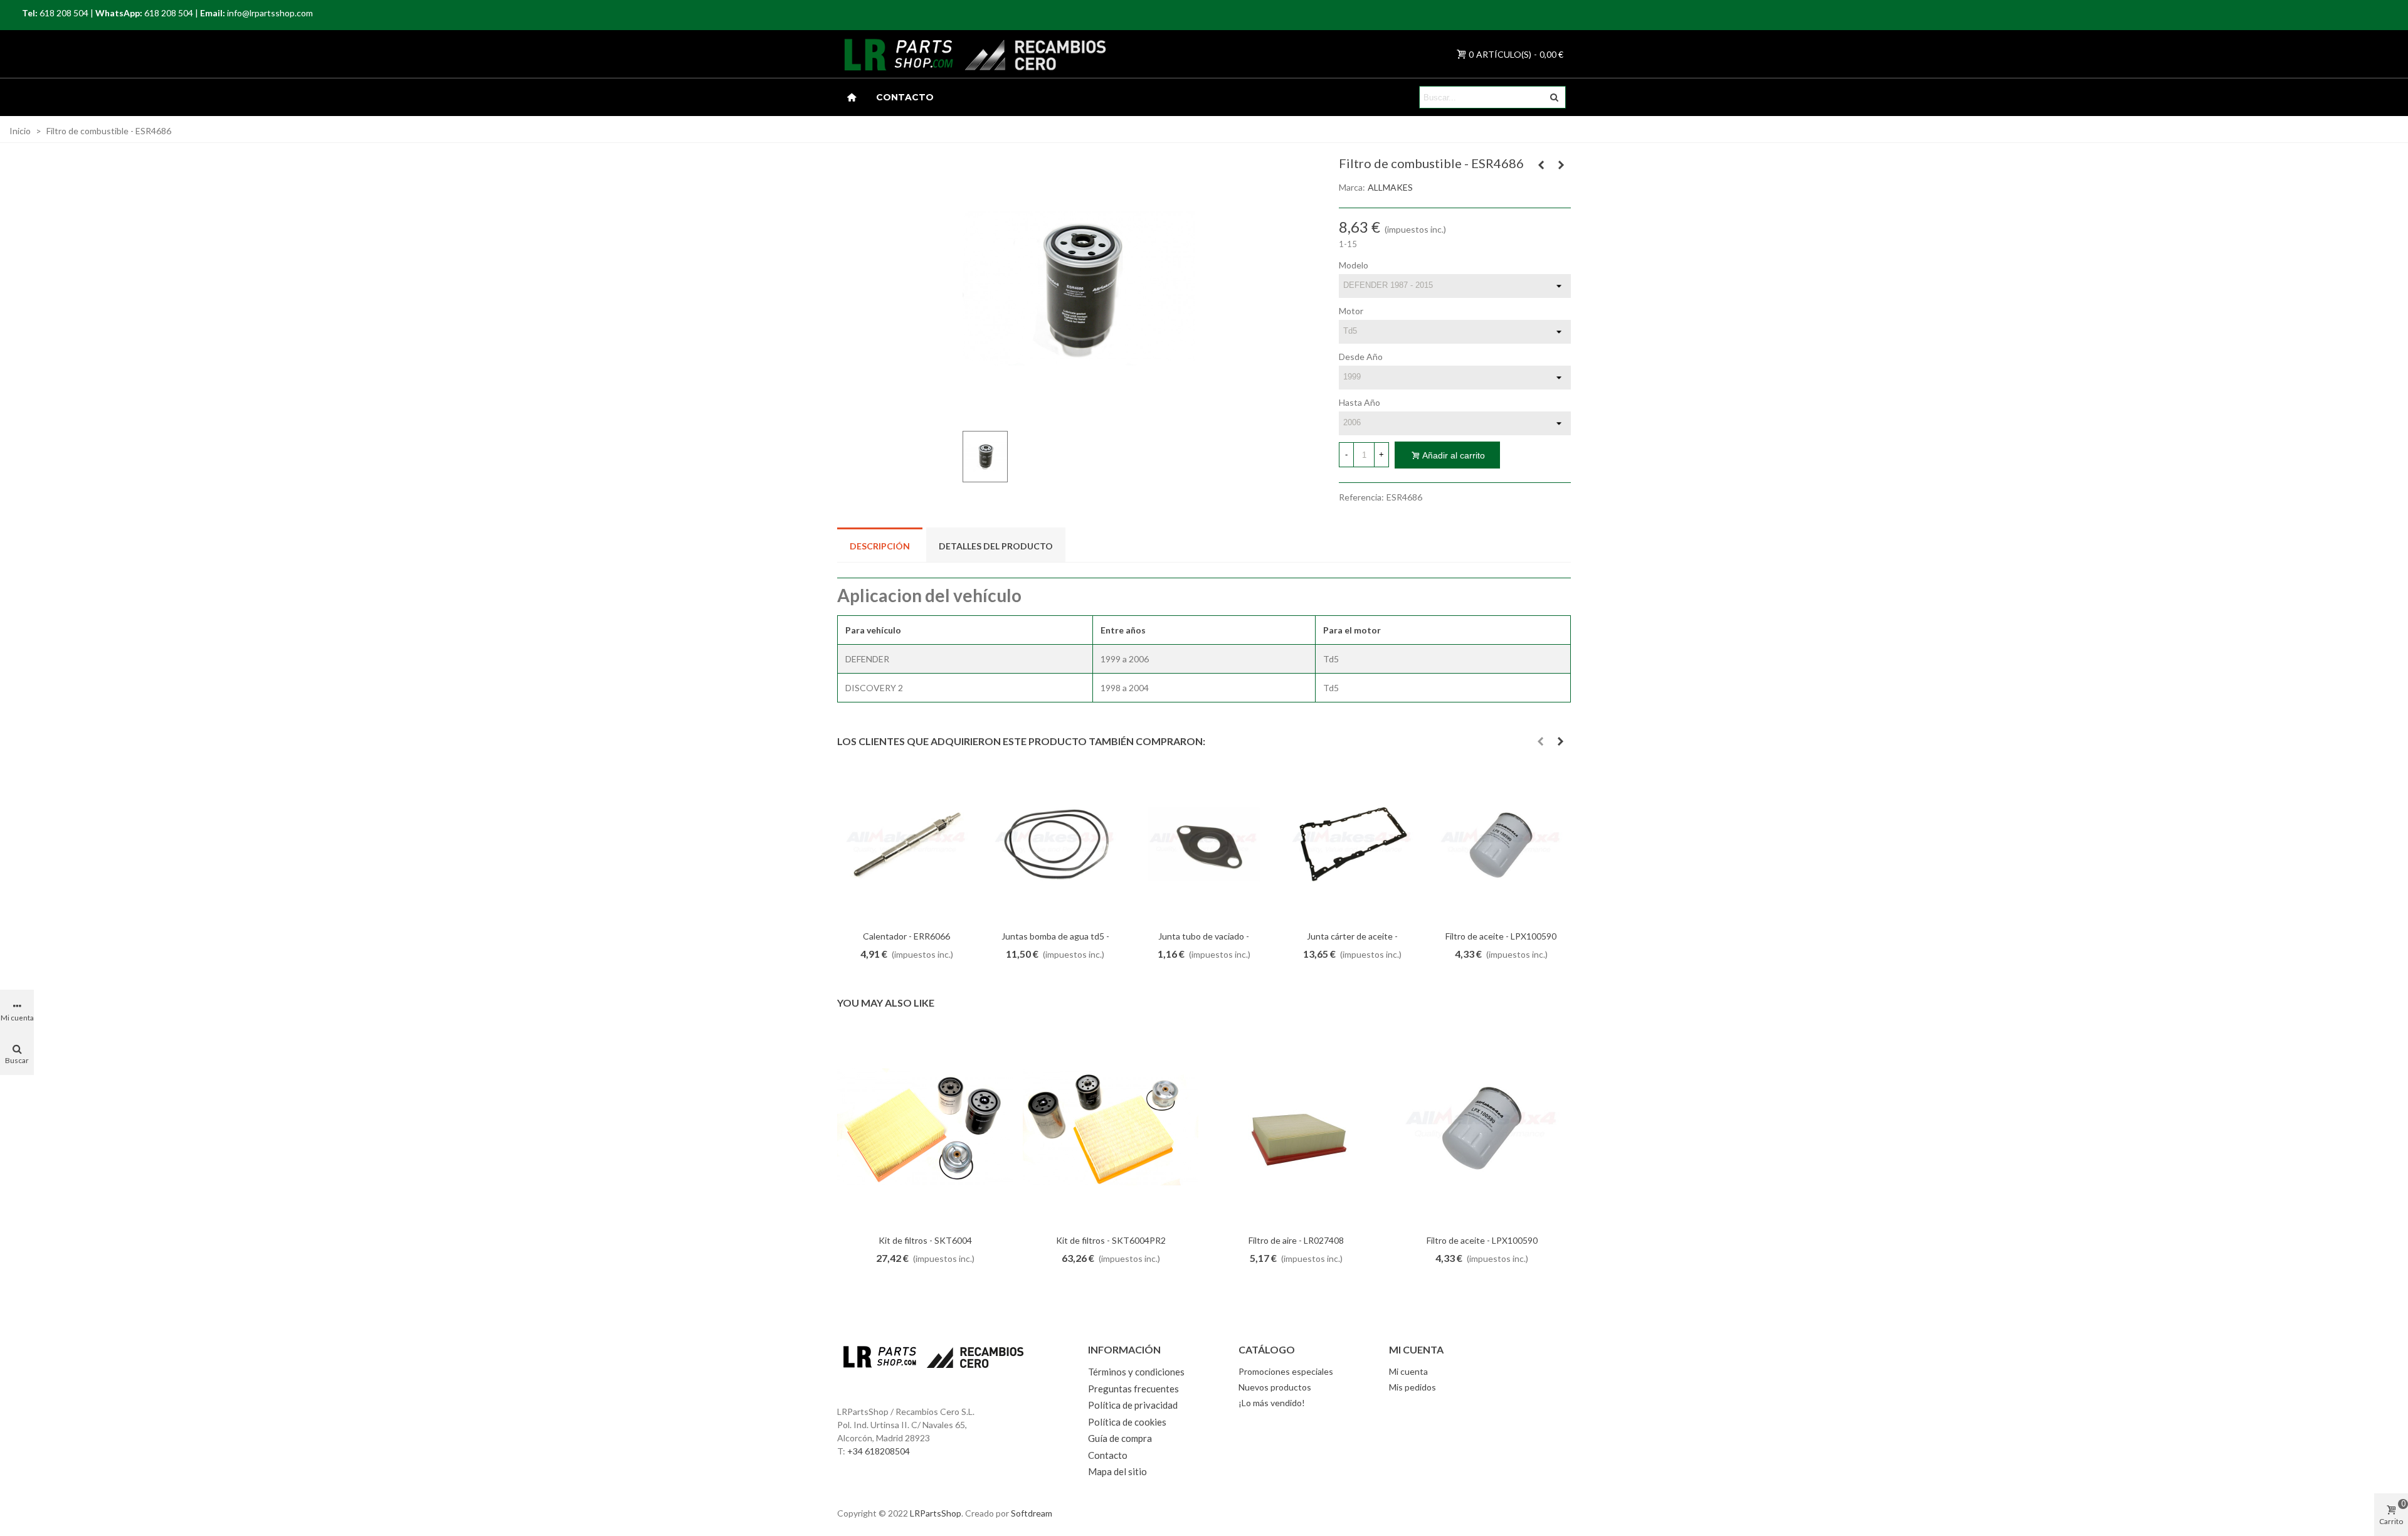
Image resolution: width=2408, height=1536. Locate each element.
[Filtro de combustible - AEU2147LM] (1561, 165)
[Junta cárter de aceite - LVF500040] (1352, 845)
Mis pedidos (1413, 1387)
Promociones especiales (1286, 1371)
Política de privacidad (1133, 1405)
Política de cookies (1127, 1422)
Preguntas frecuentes (1133, 1389)
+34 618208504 (879, 1451)
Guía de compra (1120, 1438)
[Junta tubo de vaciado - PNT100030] (1204, 845)
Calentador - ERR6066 (906, 936)
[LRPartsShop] (884, 54)
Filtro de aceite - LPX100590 (1501, 936)
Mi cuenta (1408, 1371)
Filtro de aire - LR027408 (1296, 1240)
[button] (1540, 741)
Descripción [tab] (880, 546)
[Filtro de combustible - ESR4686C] (1541, 165)
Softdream (1032, 1513)
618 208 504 (64, 13)
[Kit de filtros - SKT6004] (925, 1127)
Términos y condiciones (1136, 1372)
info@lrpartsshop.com (270, 13)
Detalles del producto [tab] (996, 546)
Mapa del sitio (1117, 1471)
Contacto (905, 97)
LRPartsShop (936, 1513)
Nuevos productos (1275, 1387)
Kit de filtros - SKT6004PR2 (1111, 1240)
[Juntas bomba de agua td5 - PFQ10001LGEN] (1055, 845)
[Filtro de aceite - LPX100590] (1501, 845)
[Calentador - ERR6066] (906, 845)
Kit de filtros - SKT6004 (925, 1240)
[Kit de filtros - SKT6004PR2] (1111, 1127)
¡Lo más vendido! (1272, 1403)
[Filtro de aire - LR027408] (1296, 1127)
